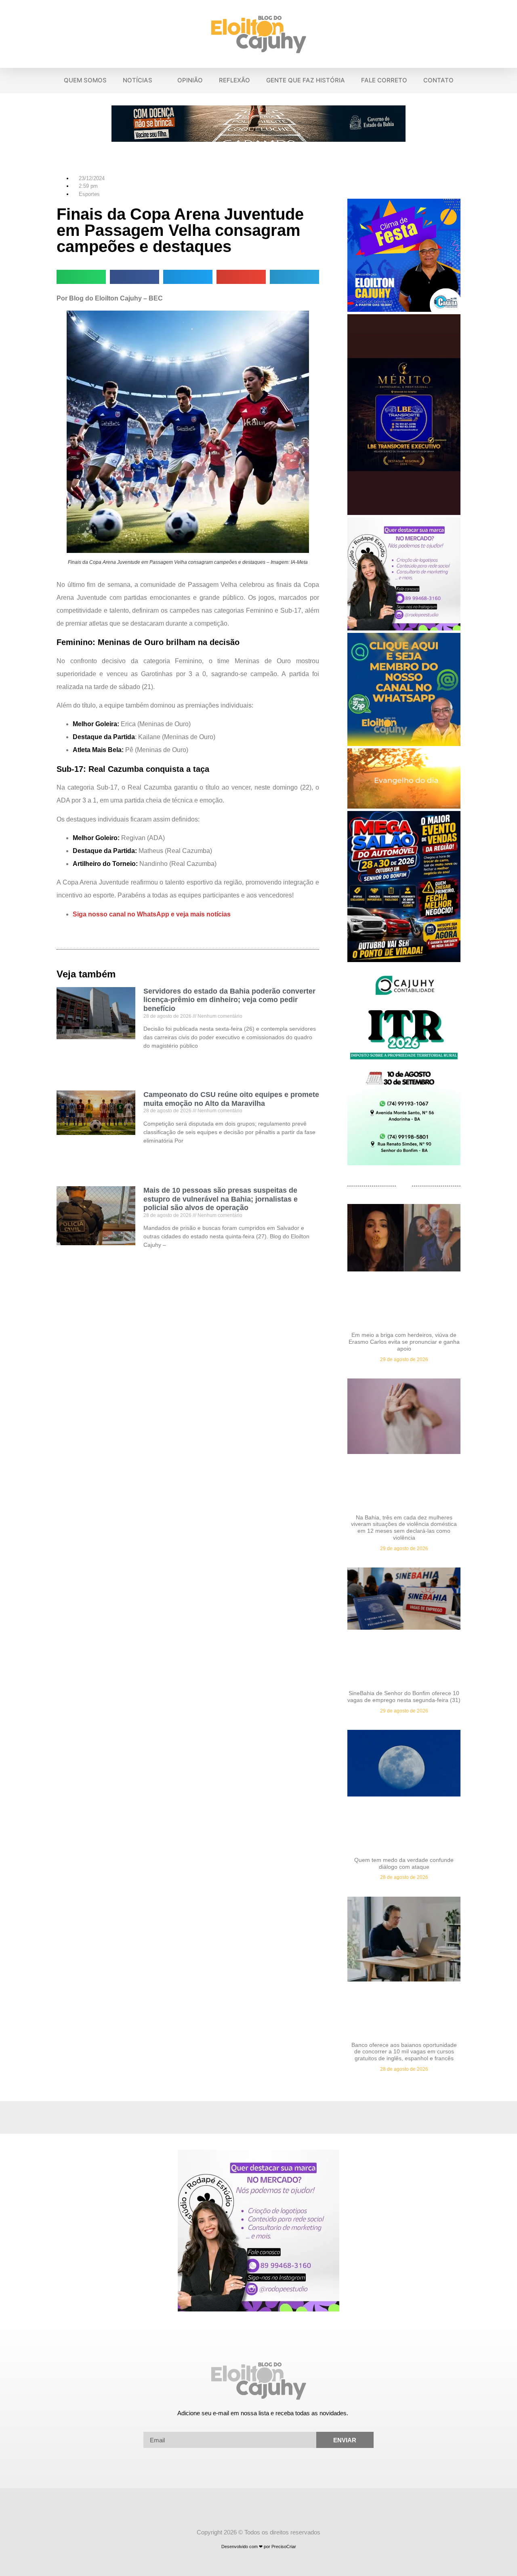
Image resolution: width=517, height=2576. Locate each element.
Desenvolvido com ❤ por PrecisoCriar (259, 2547)
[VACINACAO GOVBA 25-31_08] (258, 139)
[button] (506, 34)
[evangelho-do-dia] (404, 806)
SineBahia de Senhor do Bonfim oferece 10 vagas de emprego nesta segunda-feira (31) (404, 1697)
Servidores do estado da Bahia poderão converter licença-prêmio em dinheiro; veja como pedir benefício (229, 1000)
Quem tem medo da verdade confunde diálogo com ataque (404, 1863)
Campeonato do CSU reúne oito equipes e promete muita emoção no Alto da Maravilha (231, 1099)
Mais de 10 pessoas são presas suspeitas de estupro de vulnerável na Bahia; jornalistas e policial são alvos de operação (221, 1199)
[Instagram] (266, 2512)
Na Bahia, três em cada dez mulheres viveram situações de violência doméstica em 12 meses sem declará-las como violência (404, 1528)
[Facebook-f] (251, 2512)
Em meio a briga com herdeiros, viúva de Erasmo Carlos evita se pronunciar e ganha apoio (404, 1342)
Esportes (89, 194)
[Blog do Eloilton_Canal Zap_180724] (404, 744)
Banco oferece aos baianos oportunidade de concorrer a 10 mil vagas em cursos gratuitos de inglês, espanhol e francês (404, 2052)
